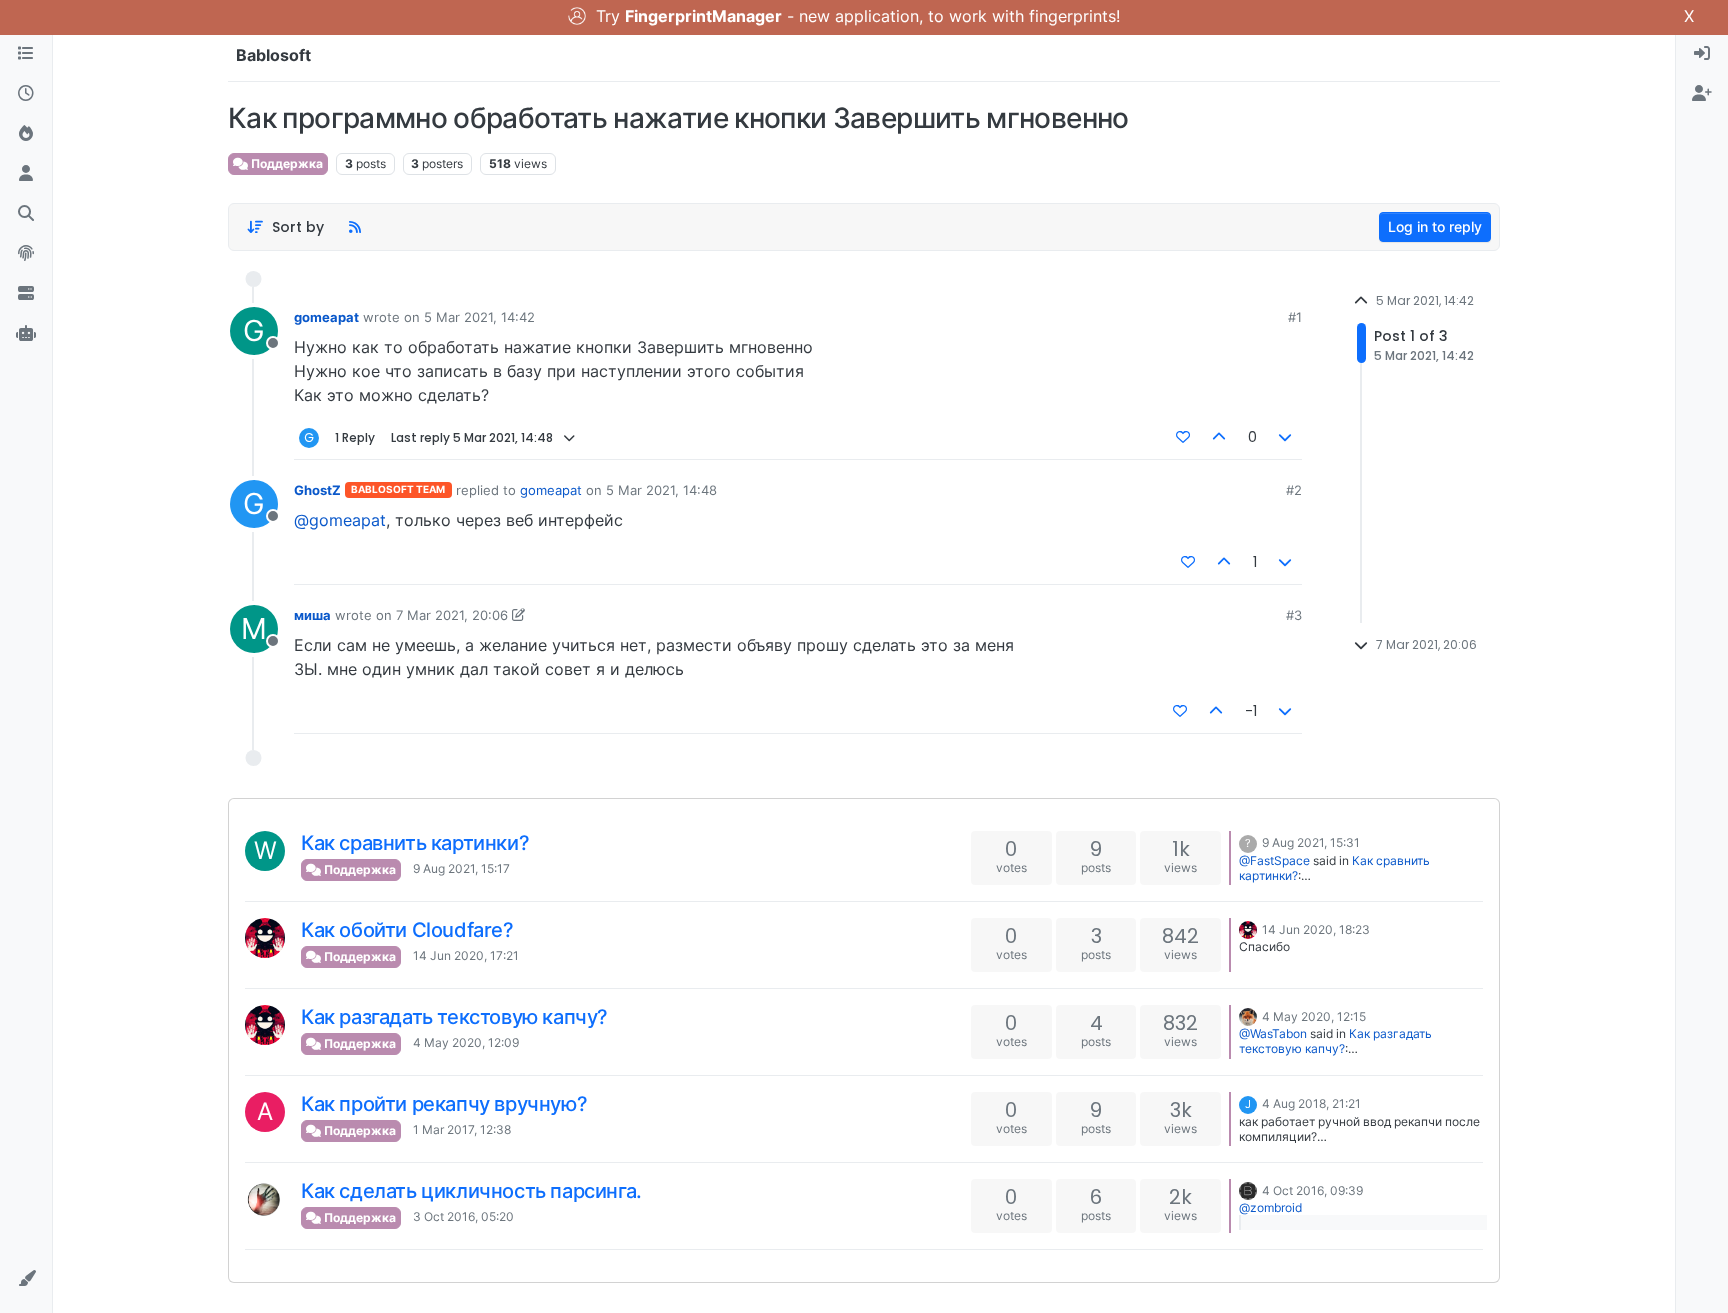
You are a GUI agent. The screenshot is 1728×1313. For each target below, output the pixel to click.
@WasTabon (1273, 1033)
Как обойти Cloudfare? (407, 930)
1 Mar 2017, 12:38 (462, 1129)
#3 (1294, 615)
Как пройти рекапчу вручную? (444, 1104)
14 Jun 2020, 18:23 (1316, 929)
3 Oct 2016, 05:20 (463, 1216)
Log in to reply (1435, 226)
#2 (1294, 490)
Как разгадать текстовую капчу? (454, 1017)
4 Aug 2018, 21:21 (1311, 1103)
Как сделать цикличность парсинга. (471, 1191)
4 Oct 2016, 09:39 (1312, 1190)
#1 (1295, 317)
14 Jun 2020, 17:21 (466, 955)
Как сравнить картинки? (415, 843)
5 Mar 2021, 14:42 (479, 317)
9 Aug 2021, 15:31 (1311, 842)
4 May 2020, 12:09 (466, 1042)
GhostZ (317, 490)
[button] (26, 1279)
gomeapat (326, 317)
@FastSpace (1274, 860)
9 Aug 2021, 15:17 (461, 868)
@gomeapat (340, 520)
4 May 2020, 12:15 (1314, 1016)
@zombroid (1270, 1207)
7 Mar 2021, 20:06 (452, 615)
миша (312, 615)
